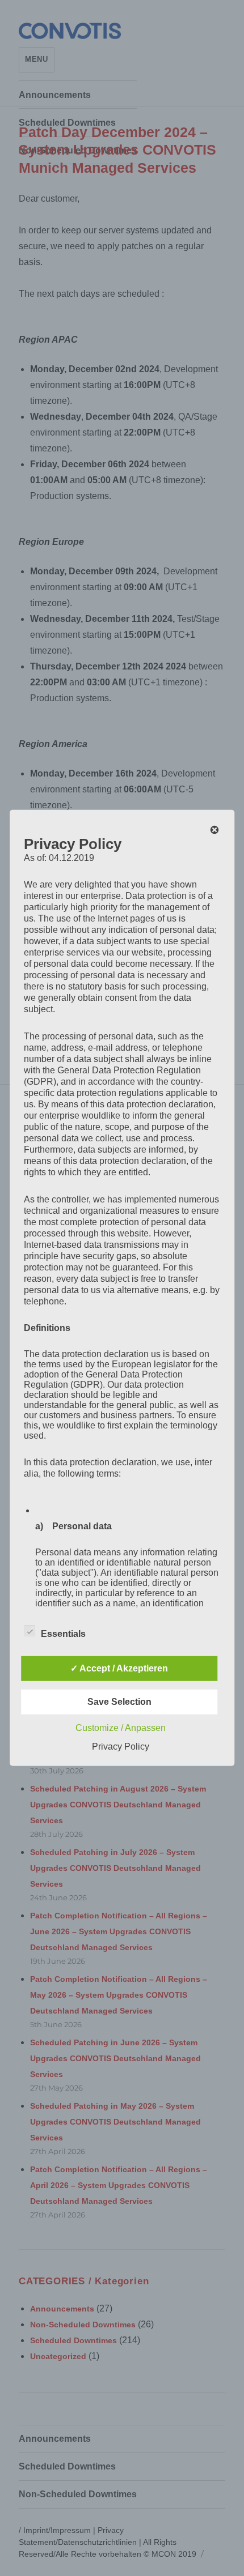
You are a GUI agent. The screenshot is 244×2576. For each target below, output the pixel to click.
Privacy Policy (121, 1747)
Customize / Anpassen (121, 1728)
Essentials (63, 1634)
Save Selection (119, 1702)
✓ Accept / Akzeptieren (119, 1668)
